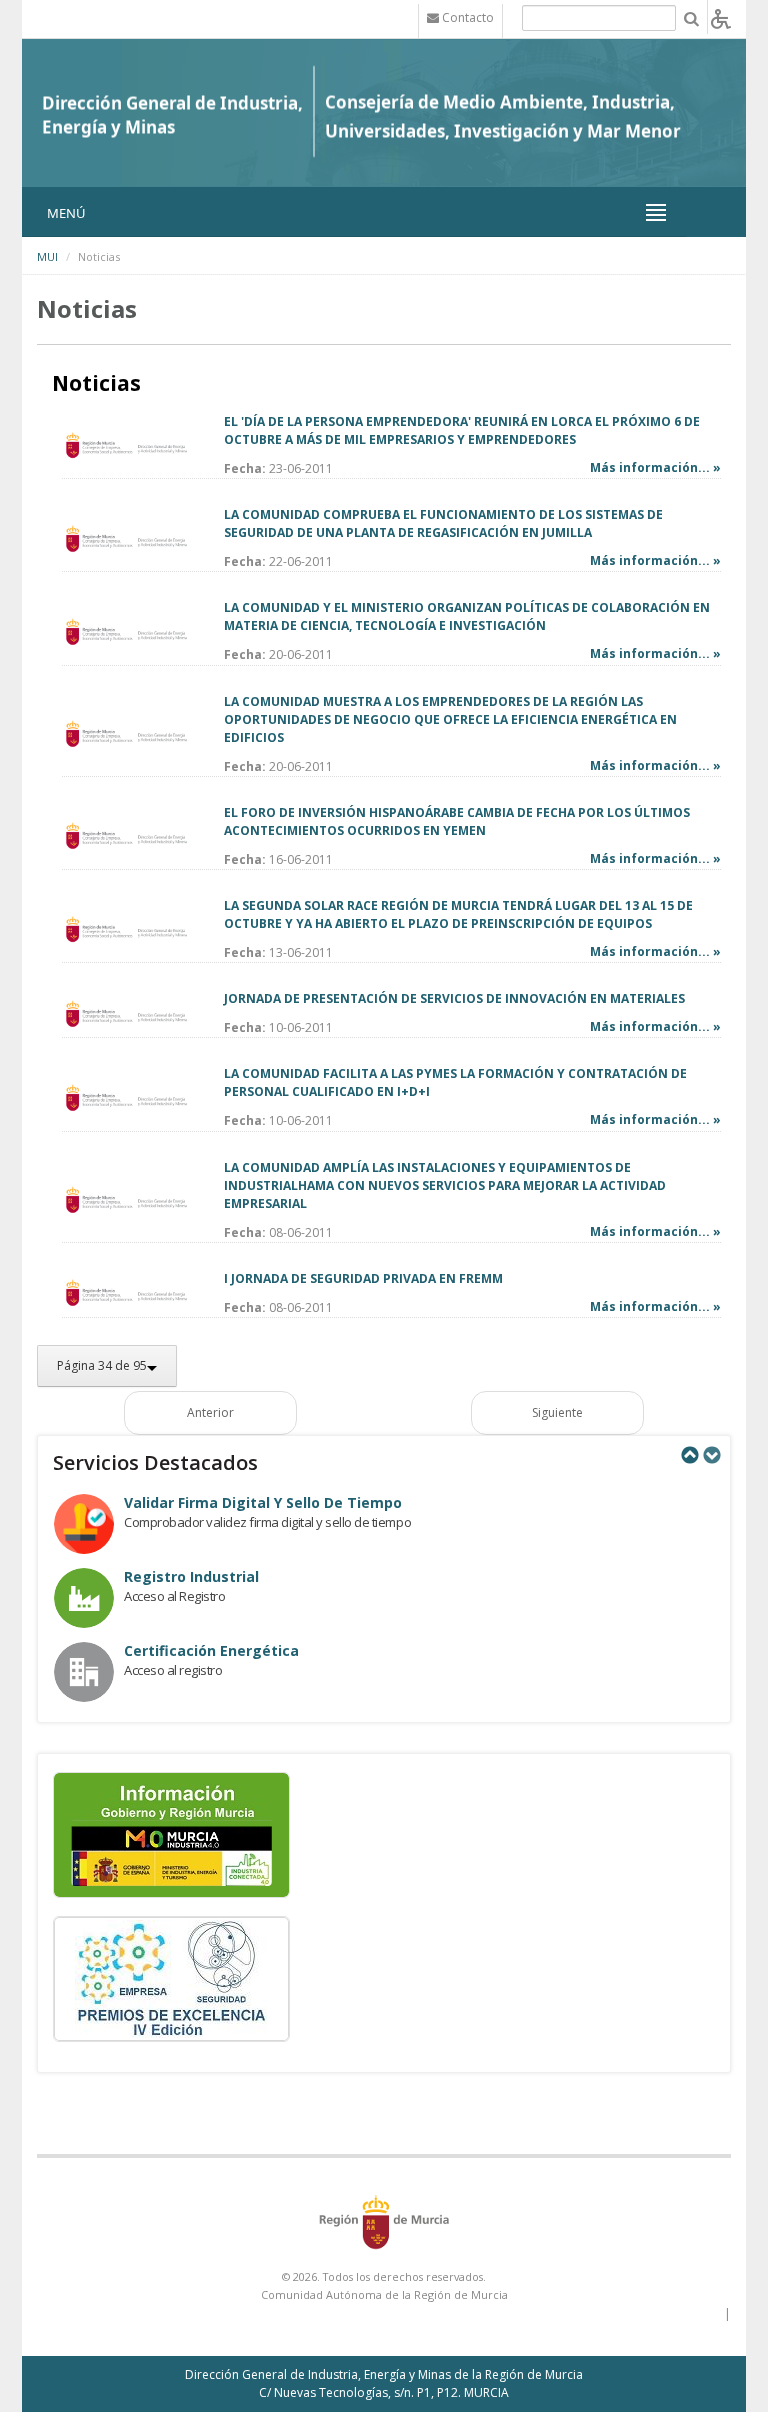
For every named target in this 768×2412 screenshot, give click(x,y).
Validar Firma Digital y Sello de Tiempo (263, 1502)
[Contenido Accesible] (721, 17)
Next (711, 1455)
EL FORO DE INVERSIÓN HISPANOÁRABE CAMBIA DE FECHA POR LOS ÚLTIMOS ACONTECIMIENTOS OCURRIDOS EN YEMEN (457, 821)
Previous (689, 1455)
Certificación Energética (211, 1650)
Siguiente (557, 1412)
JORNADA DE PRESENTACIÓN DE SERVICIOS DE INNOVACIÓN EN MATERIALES (454, 998)
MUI (47, 256)
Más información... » (655, 467)
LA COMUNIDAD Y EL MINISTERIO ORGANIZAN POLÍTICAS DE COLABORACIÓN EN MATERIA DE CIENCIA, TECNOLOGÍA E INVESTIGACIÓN (467, 616)
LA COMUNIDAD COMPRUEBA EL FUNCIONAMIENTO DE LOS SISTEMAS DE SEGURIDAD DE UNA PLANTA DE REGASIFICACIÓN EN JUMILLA (443, 523)
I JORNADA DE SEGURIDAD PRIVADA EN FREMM (363, 1278)
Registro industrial (191, 1576)
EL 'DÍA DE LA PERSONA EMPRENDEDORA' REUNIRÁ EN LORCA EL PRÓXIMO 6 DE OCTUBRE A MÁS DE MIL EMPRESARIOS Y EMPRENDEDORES (462, 430)
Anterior (210, 1412)
